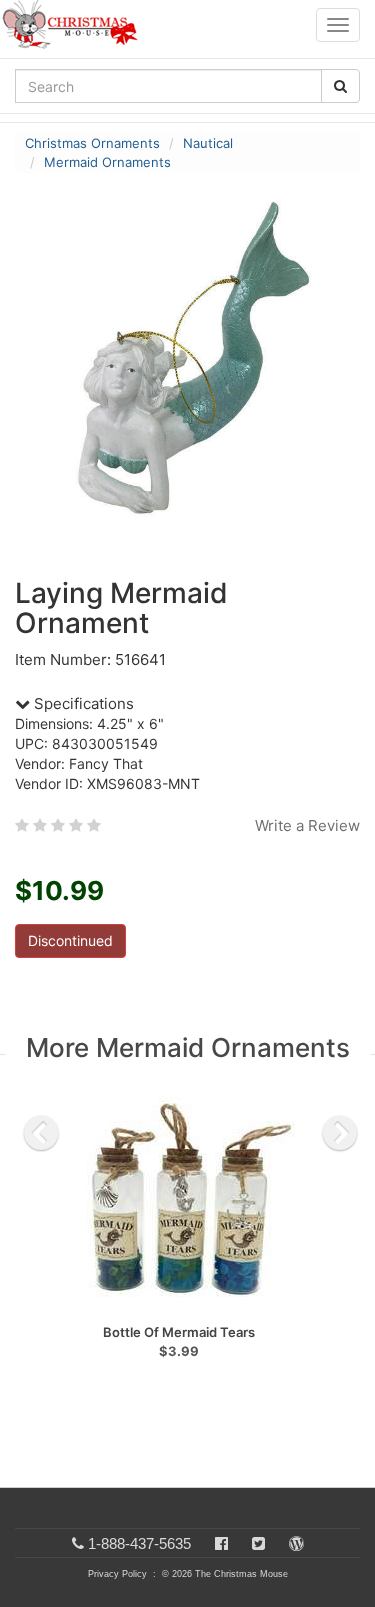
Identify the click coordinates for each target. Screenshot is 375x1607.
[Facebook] (221, 1543)
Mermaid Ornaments (107, 162)
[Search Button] (340, 86)
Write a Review (307, 825)
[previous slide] (41, 1133)
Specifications (82, 703)
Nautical (208, 143)
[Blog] (296, 1543)
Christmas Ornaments (92, 143)
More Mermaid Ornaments (188, 1047)
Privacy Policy (117, 1574)
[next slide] (340, 1133)
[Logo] (76, 25)
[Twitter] (258, 1543)
